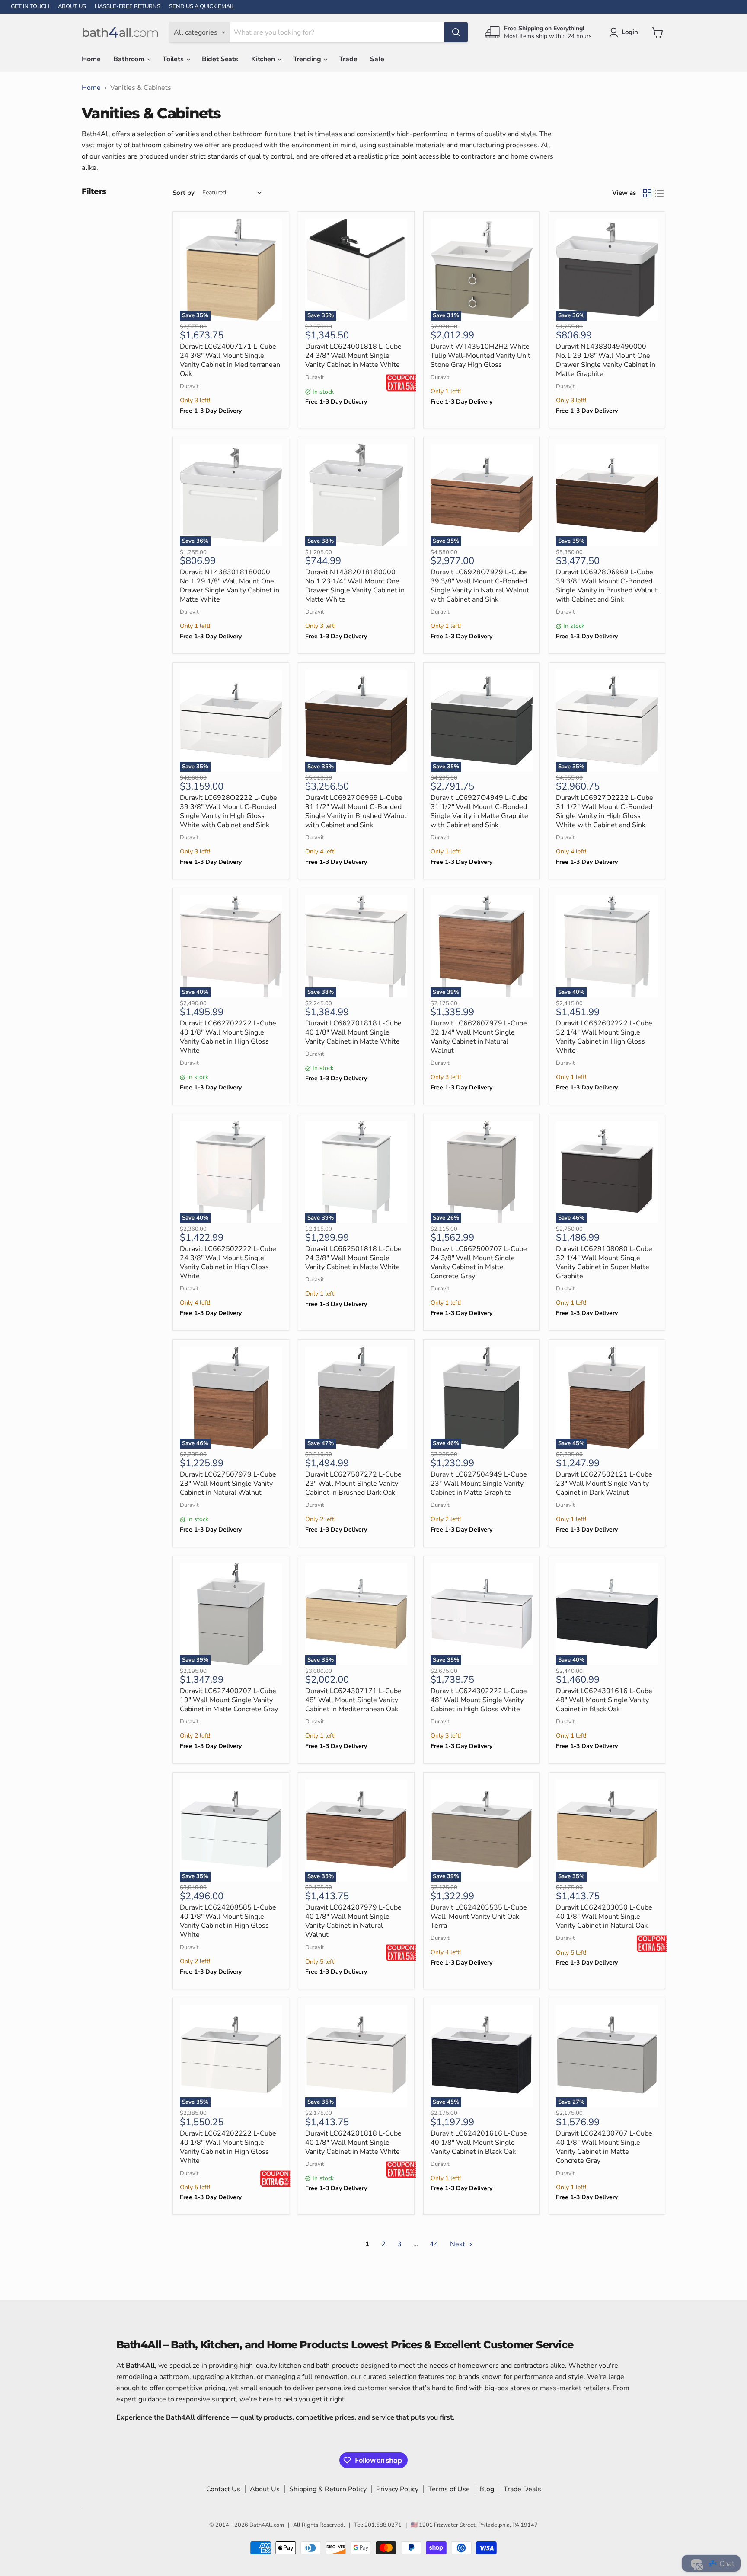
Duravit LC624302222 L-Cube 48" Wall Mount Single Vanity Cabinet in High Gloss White (479, 1700)
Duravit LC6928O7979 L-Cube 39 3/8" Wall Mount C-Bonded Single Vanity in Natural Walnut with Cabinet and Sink (480, 586)
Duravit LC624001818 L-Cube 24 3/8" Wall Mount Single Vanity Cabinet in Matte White (353, 356)
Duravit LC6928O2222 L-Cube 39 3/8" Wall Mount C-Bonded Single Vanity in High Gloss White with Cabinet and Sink (228, 811)
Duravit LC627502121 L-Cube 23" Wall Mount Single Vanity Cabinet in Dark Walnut (604, 1484)
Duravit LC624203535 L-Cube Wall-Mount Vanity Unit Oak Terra (479, 1917)
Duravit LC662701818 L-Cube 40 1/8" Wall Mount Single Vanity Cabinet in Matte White (353, 1032)
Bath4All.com (267, 2525)
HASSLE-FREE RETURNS (128, 7)
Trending (308, 59)
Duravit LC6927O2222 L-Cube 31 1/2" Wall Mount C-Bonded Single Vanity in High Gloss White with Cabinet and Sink (605, 811)
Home (91, 59)
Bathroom (130, 59)
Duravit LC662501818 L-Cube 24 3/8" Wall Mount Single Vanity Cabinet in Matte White (353, 1258)
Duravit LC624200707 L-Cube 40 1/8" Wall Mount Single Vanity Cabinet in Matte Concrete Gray (604, 2147)
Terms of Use (449, 2489)
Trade (348, 59)
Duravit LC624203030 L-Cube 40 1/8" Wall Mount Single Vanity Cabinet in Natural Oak (604, 1917)
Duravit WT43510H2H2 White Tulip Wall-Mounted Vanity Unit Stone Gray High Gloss (480, 356)
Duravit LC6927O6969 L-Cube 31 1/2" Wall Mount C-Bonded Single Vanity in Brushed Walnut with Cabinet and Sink (356, 811)
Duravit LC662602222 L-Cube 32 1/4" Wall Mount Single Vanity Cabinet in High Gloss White (604, 1037)
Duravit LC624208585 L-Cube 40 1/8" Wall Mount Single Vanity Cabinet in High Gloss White (228, 1921)
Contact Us (223, 2489)
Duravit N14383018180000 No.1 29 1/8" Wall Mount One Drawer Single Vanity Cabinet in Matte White (230, 586)
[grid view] (647, 193)
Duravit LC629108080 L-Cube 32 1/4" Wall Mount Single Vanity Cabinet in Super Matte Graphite (604, 1263)
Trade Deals (522, 2489)
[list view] (659, 193)
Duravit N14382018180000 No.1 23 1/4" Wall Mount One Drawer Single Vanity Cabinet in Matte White (355, 586)
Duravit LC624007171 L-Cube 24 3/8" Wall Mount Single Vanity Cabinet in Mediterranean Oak (230, 360)
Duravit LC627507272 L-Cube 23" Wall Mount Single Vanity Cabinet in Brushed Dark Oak (353, 1484)
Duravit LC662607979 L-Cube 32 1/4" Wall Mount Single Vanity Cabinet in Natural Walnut (479, 1037)
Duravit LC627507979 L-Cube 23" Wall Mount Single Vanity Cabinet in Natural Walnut (228, 1484)
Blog (487, 2489)
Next (458, 2244)
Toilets (174, 59)
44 (434, 2244)
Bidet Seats (220, 59)
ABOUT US (72, 7)
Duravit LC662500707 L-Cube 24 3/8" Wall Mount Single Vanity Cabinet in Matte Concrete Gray (479, 1263)
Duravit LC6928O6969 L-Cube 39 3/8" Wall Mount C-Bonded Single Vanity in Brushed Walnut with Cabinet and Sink (607, 586)
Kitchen (264, 59)
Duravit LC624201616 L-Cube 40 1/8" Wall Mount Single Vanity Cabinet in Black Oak (479, 2143)
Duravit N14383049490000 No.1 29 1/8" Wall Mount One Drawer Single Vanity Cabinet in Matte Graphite (606, 360)
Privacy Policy (397, 2489)
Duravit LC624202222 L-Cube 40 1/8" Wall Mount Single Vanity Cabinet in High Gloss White (228, 2147)
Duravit (189, 386)
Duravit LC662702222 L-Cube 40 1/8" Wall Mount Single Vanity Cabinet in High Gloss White (228, 1037)
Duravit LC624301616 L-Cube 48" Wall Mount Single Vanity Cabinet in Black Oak (604, 1700)
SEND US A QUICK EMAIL (202, 7)
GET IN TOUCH (30, 7)
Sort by (184, 193)
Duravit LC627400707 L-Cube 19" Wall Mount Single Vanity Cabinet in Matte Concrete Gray (229, 1700)
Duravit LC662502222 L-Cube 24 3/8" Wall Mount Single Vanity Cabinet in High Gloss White (228, 1263)
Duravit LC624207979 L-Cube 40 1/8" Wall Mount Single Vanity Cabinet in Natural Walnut (353, 1921)
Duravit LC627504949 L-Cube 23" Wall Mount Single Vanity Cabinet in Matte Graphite (479, 1484)
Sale (377, 59)
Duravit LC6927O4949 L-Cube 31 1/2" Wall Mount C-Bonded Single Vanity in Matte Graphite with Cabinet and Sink (479, 811)
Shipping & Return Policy (328, 2489)
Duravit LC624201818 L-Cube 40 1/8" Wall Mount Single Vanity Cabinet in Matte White (353, 2143)
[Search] (456, 32)
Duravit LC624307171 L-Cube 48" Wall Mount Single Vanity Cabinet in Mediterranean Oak (353, 1700)
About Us (265, 2489)
